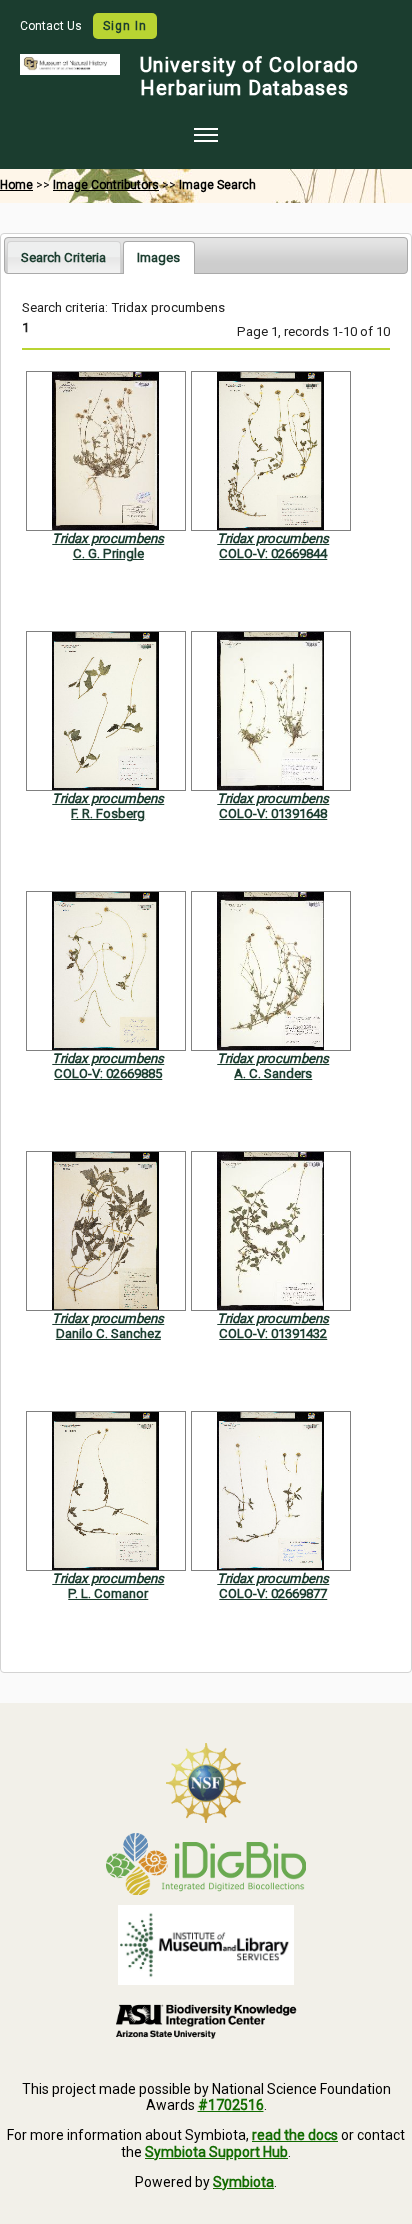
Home (16, 185)
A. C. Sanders (273, 1073)
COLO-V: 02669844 (273, 553)
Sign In (125, 26)
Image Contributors (106, 185)
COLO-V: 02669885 (108, 1073)
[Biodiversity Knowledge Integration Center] (206, 2021)
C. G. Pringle (108, 553)
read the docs (295, 2135)
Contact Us (52, 26)
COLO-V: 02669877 (273, 1593)
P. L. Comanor (108, 1593)
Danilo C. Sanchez (108, 1333)
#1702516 (231, 2105)
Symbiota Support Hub (216, 2152)
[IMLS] (206, 1945)
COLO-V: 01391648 (273, 813)
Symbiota (243, 2182)
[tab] (63, 256)
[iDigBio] (206, 1864)
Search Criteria (63, 257)
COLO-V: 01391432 (273, 1333)
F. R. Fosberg (108, 813)
